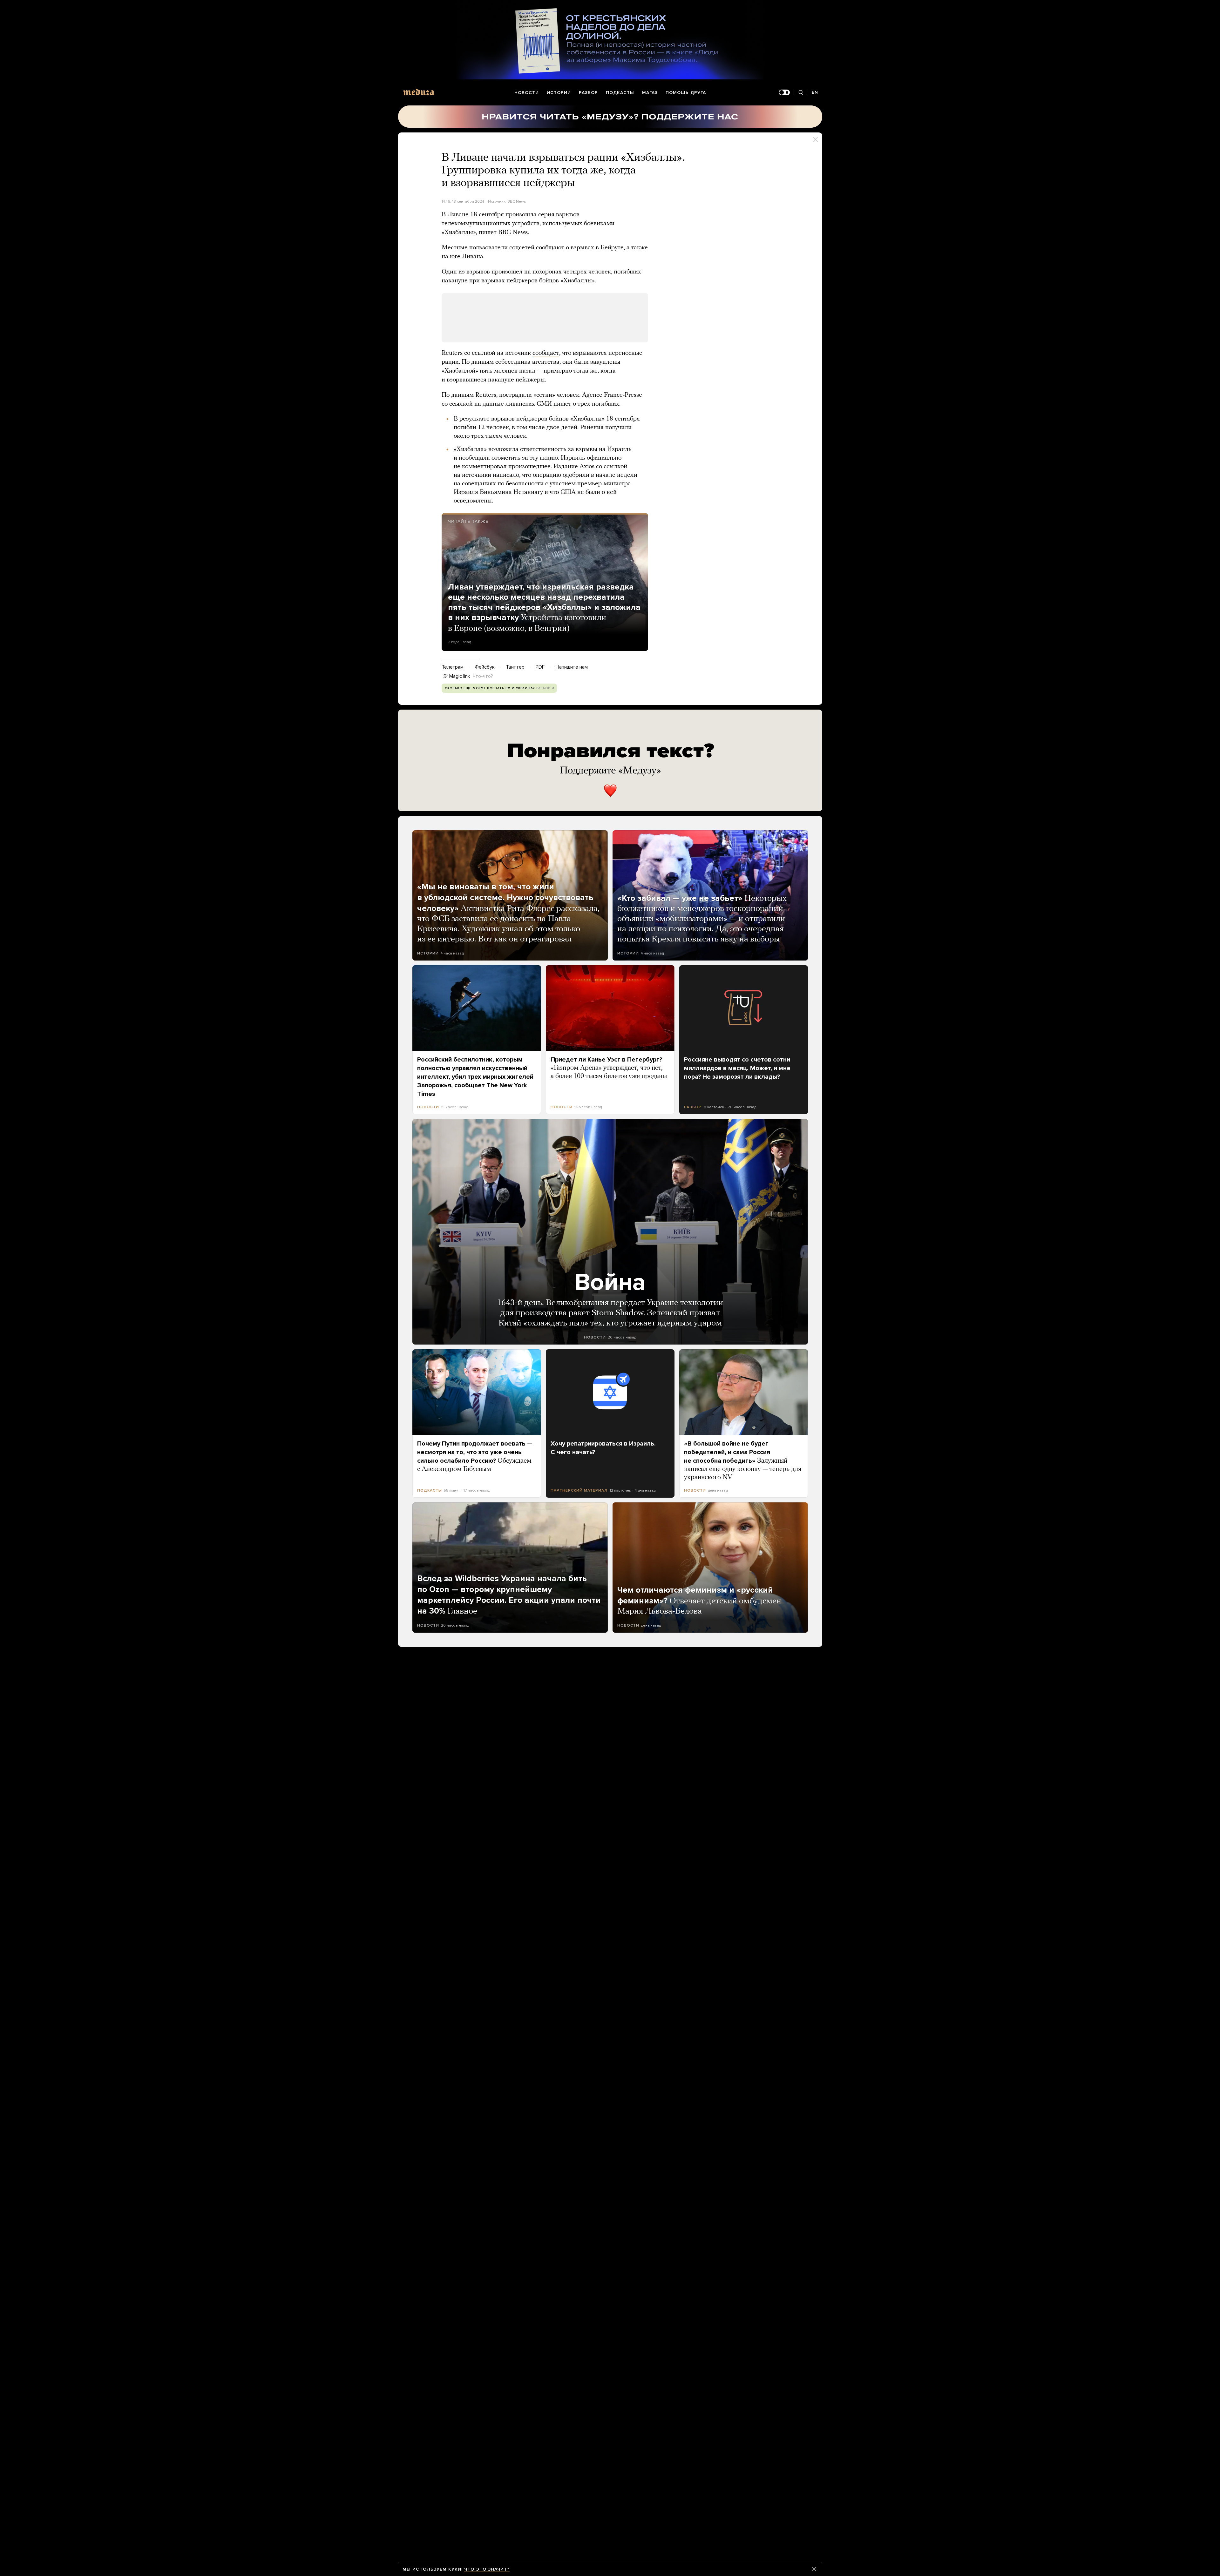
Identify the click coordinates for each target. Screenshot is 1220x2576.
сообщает (546, 353)
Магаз (650, 93)
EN (815, 92)
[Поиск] (801, 93)
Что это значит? (487, 2569)
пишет (562, 404)
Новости (527, 93)
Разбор (588, 93)
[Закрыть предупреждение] (814, 2569)
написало (506, 475)
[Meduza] (419, 92)
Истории (559, 93)
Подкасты (620, 93)
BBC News (517, 201)
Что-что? (483, 676)
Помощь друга (686, 93)
